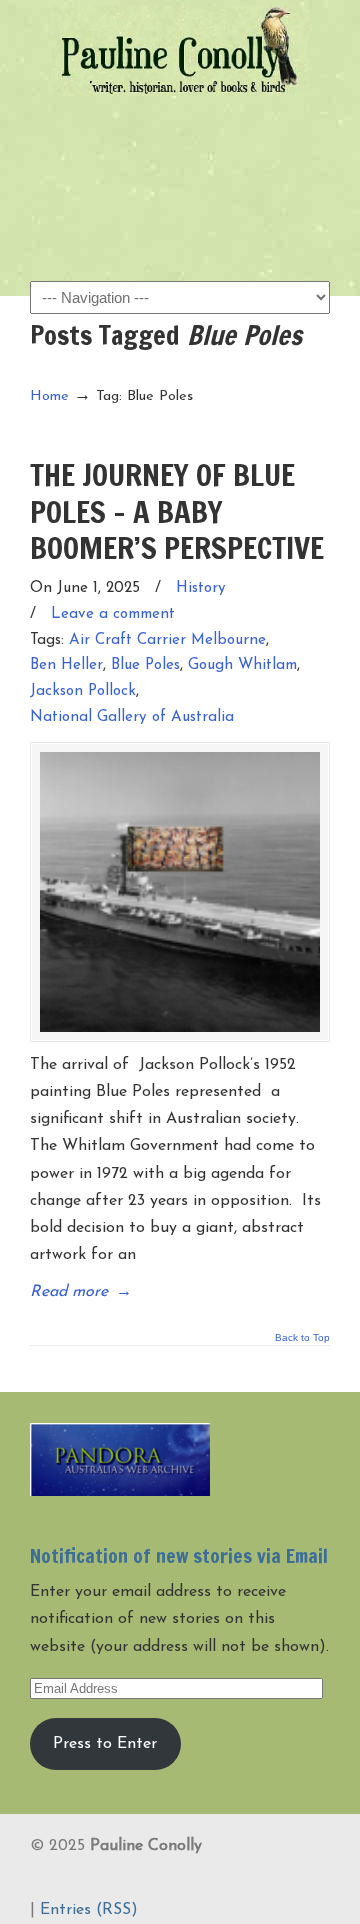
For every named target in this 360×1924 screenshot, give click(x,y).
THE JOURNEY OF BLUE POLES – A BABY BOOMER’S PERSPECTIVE (177, 511)
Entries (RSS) (89, 1910)
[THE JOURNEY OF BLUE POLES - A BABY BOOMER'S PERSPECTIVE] (180, 892)
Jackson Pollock (83, 691)
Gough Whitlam (242, 665)
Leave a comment (113, 614)
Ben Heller (66, 665)
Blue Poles (145, 665)
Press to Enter (105, 1744)
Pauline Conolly (180, 51)
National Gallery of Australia (132, 717)
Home (49, 396)
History (201, 588)
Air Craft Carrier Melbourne (167, 640)
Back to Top (302, 1338)
